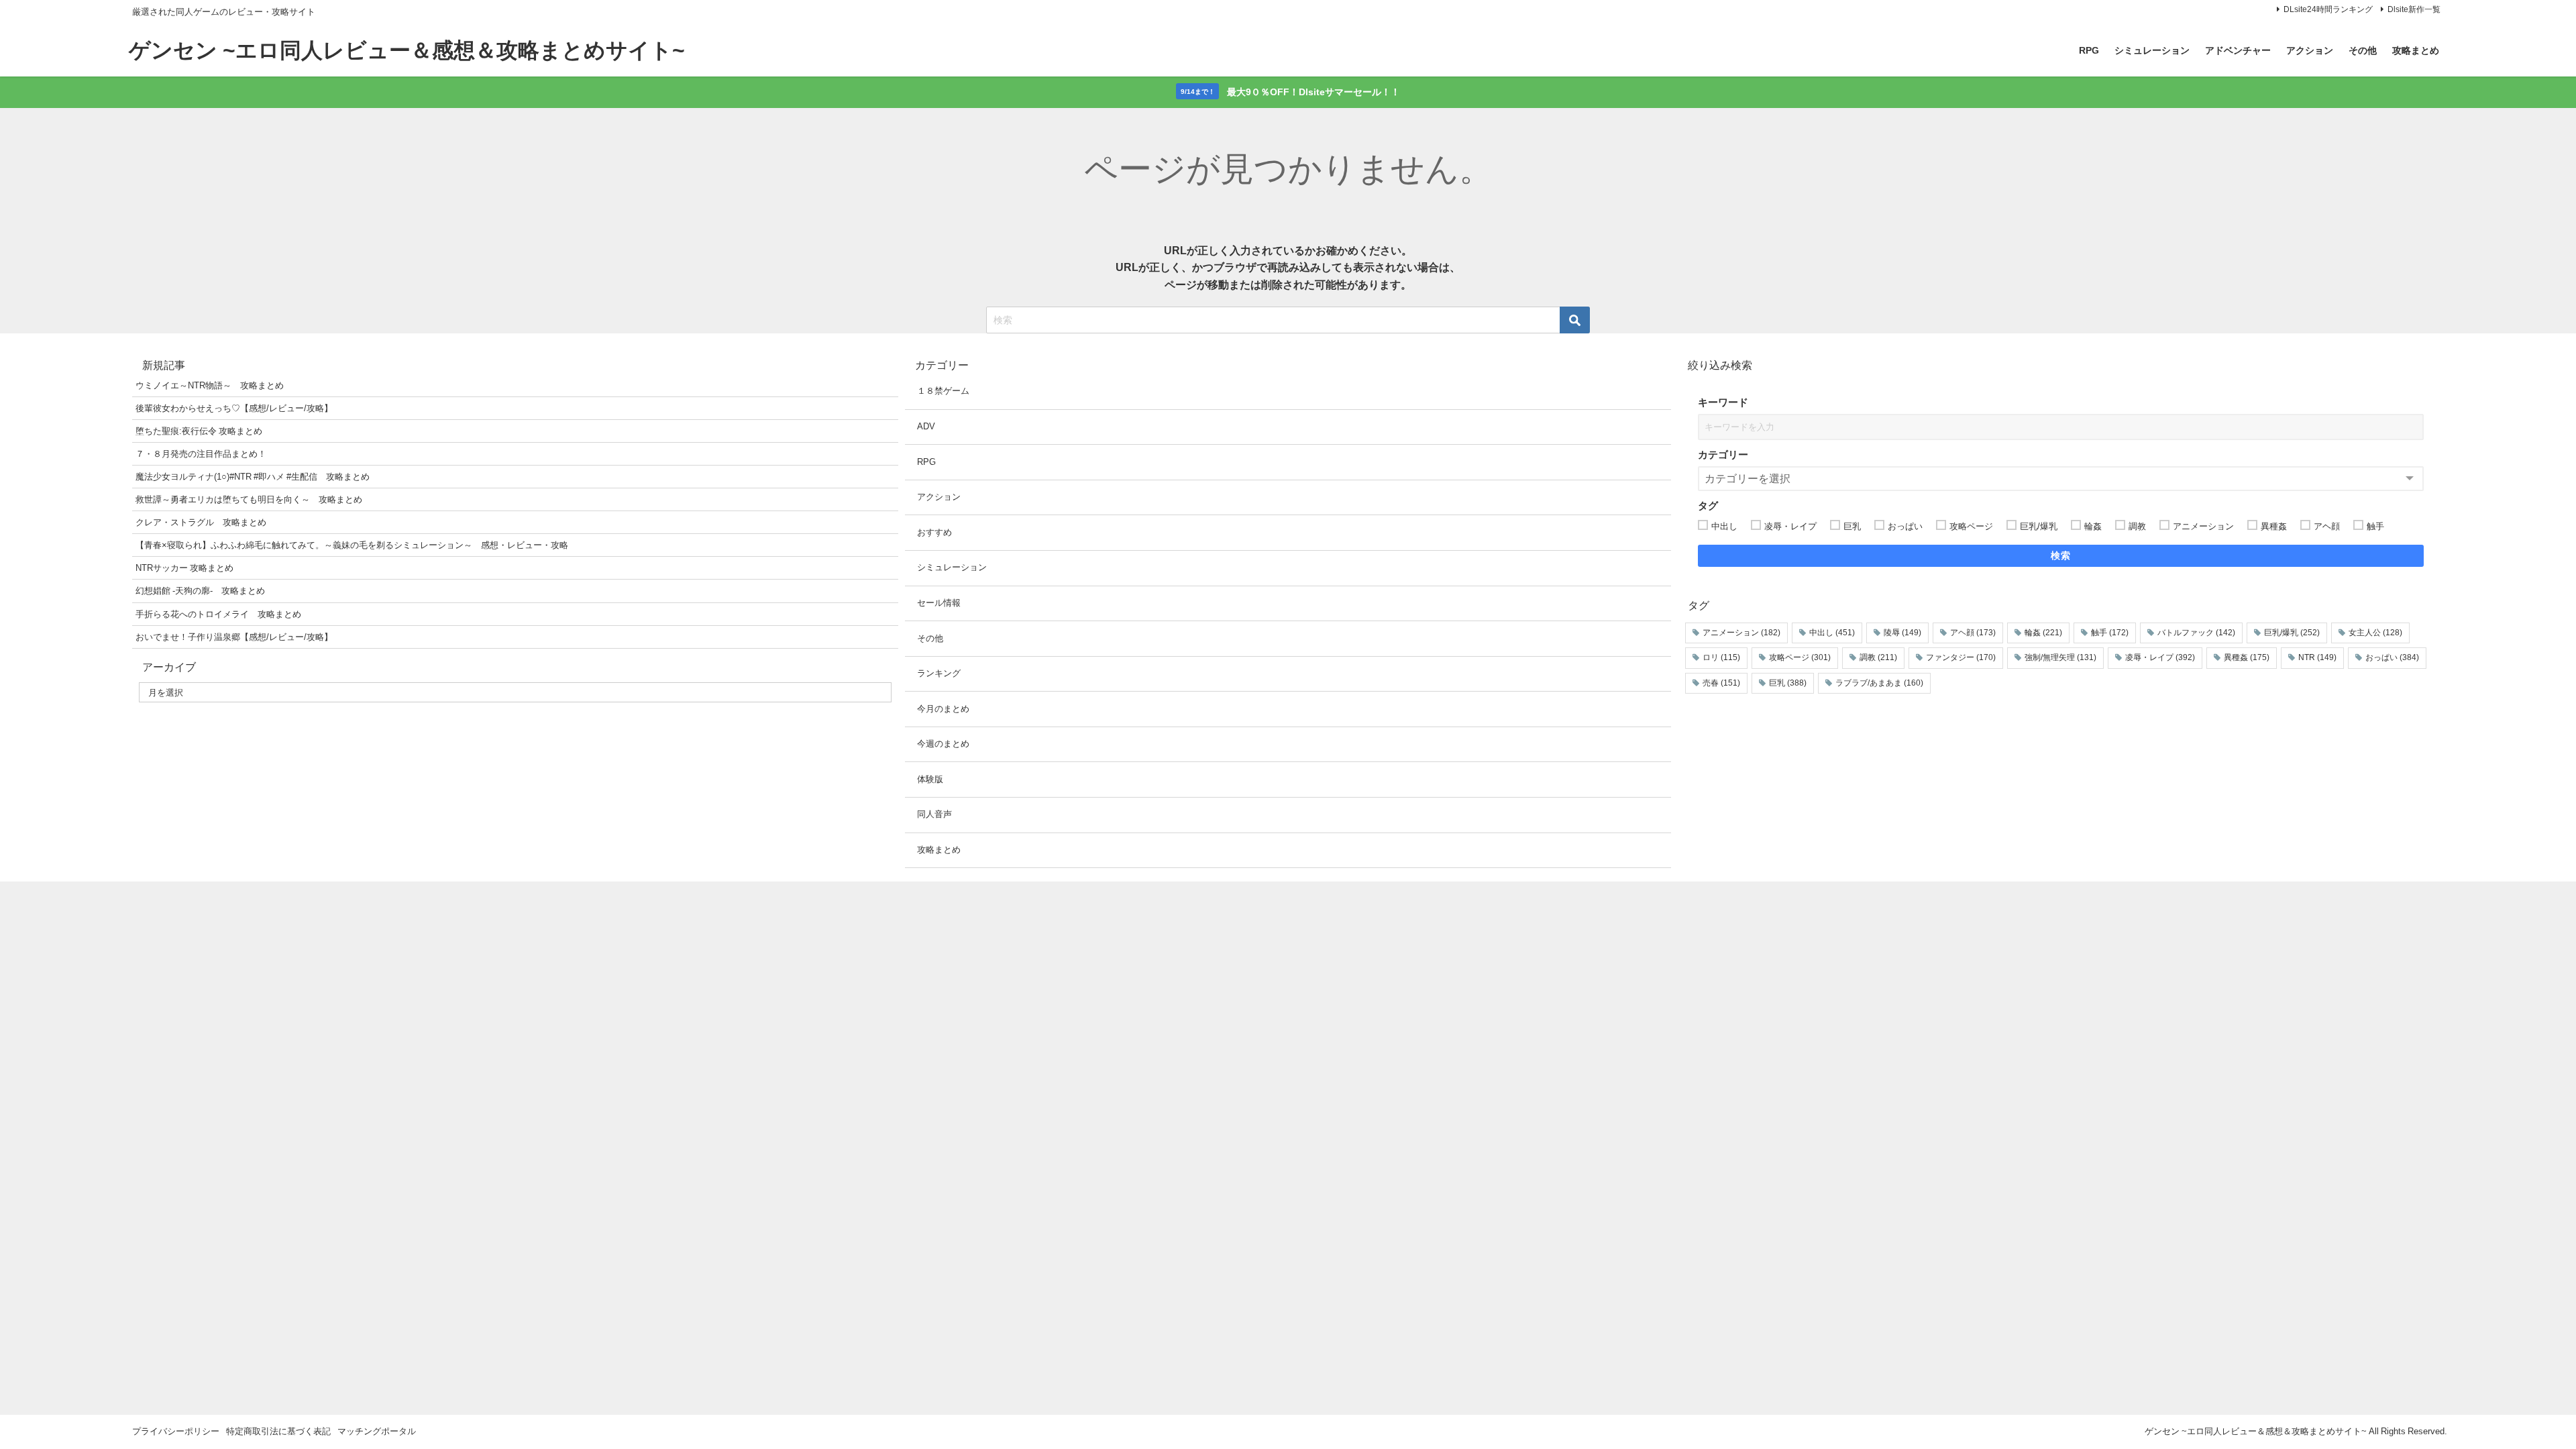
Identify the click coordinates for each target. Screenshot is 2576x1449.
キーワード (1723, 402)
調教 (1878, 657)
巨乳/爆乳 (2292, 633)
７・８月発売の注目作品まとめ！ (201, 454)
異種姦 (2247, 657)
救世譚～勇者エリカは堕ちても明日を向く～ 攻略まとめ (249, 499)
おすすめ (934, 532)
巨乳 (1788, 683)
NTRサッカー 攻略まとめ (184, 568)
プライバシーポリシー (176, 1431)
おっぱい (2392, 657)
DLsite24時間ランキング (2328, 9)
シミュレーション (2152, 50)
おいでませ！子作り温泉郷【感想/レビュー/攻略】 (234, 637)
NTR (2317, 657)
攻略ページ (1800, 657)
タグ (1708, 505)
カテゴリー (1723, 454)
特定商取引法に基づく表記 (278, 1431)
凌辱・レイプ (2160, 657)
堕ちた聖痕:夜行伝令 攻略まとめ (199, 431)
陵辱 (1902, 633)
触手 (2110, 633)
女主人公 (2375, 633)
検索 (2061, 555)
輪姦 (2043, 633)
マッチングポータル (377, 1431)
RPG (2089, 50)
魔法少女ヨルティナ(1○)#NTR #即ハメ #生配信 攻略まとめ (253, 477)
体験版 (930, 779)
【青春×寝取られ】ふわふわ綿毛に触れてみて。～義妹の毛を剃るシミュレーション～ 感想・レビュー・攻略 (352, 545)
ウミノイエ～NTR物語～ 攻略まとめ (210, 385)
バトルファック (2196, 633)
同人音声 (934, 814)
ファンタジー (1961, 657)
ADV (926, 426)
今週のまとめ (943, 744)
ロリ (1721, 657)
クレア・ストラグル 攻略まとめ (201, 522)
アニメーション (1741, 633)
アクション (2310, 50)
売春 (1721, 683)
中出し (1832, 633)
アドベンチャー (2238, 50)
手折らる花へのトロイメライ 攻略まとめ (218, 614)
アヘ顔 (1973, 633)
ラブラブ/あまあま (1879, 683)
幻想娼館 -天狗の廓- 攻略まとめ (200, 591)
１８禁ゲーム (943, 391)
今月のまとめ (943, 709)
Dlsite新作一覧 (2414, 9)
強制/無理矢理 (2060, 657)
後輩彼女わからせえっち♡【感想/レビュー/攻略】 (234, 408)
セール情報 (939, 603)
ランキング (939, 673)
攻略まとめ (2416, 50)
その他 (2363, 50)
